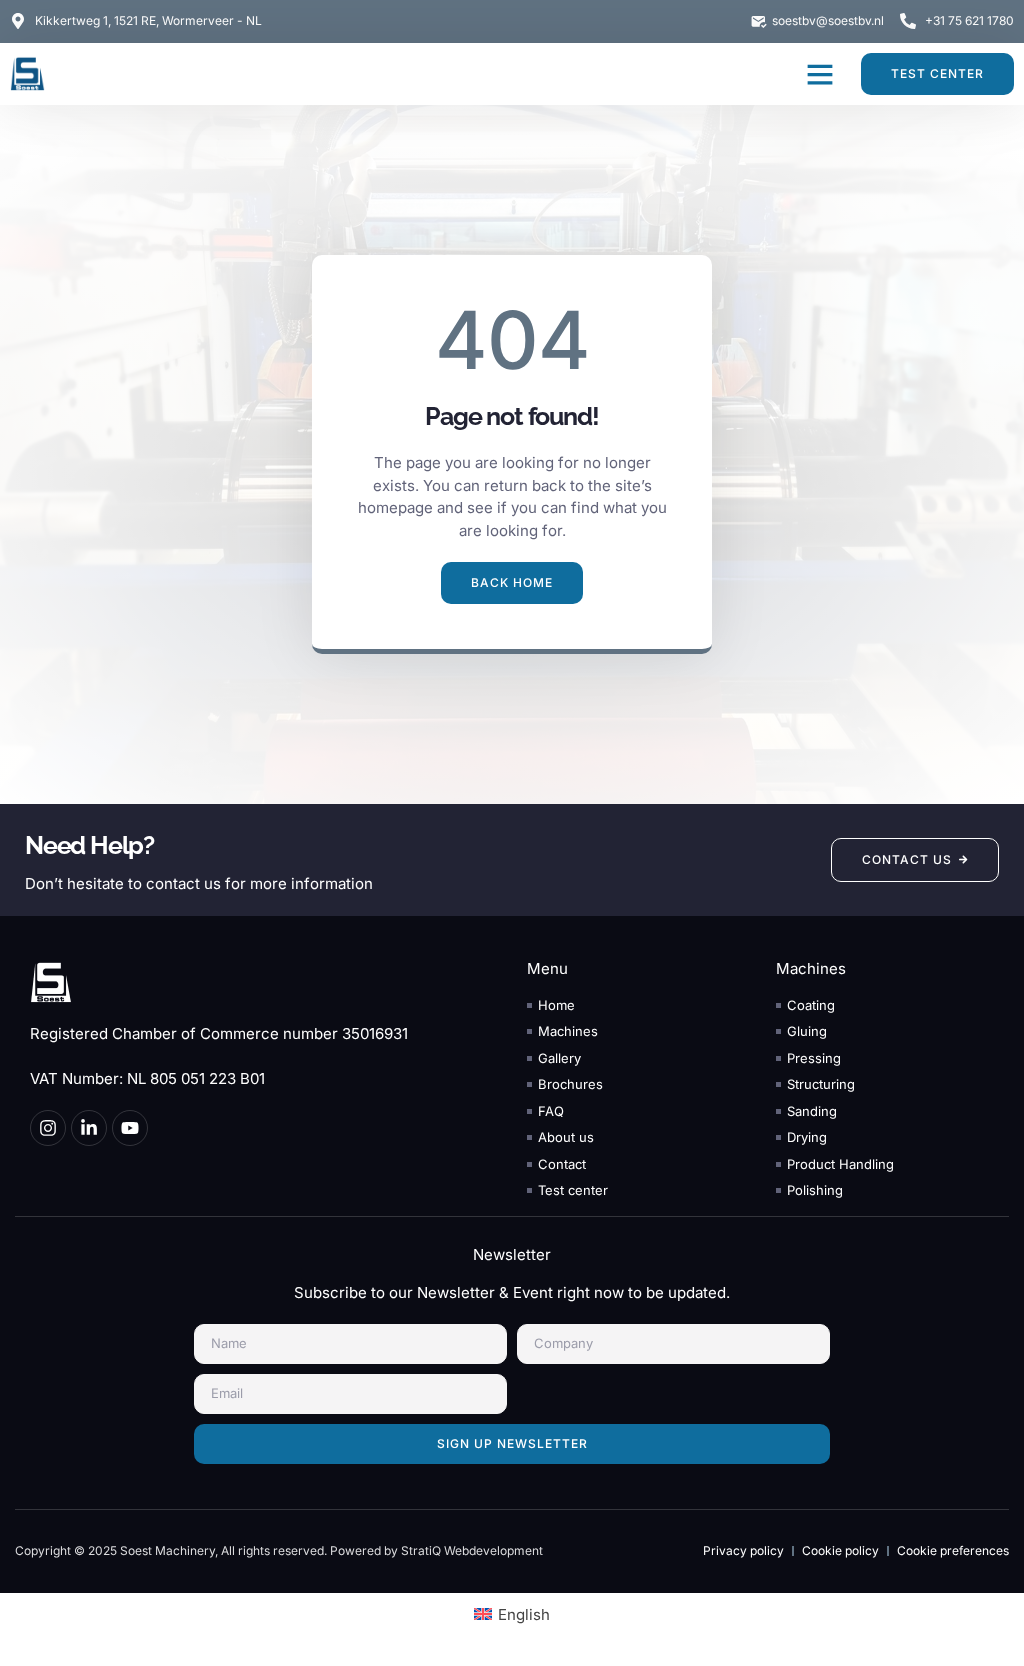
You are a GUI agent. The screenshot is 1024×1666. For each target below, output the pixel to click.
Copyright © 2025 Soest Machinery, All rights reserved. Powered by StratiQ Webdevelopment (279, 1550)
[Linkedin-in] (89, 1128)
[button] (820, 74)
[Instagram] (48, 1128)
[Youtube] (130, 1128)
